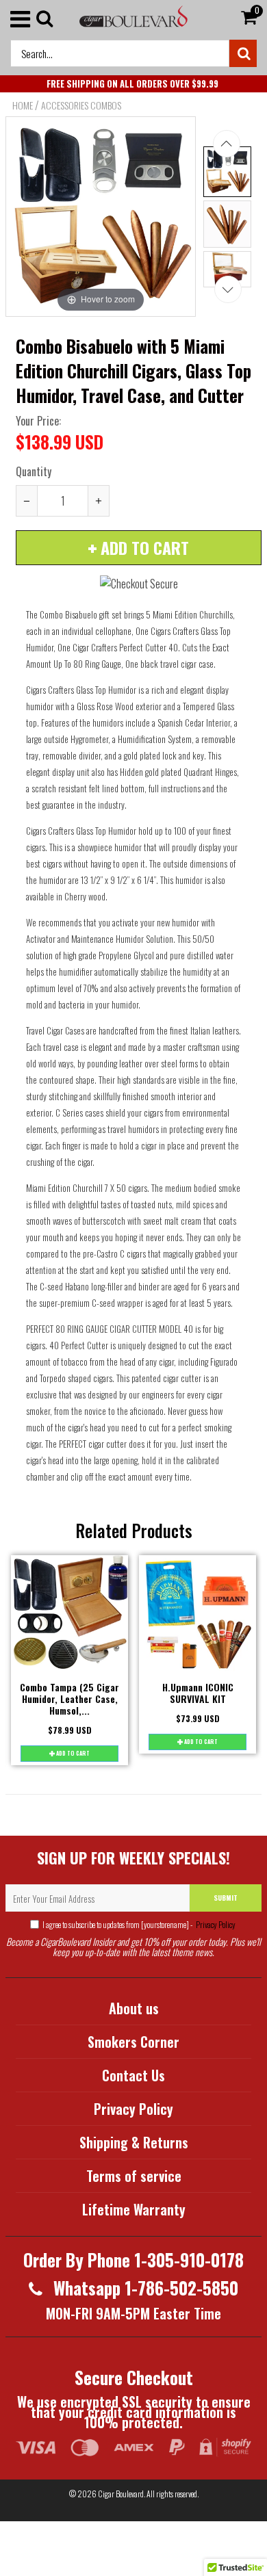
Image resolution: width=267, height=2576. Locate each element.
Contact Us (133, 2075)
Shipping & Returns (134, 2142)
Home (23, 105)
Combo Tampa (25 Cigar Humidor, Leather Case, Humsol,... (69, 1699)
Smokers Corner (133, 2042)
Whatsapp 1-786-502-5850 (144, 2288)
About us (134, 2008)
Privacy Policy (215, 1924)
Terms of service (134, 2176)
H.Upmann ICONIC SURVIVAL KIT (198, 1693)
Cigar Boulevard (121, 2494)
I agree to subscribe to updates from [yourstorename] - (139, 1924)
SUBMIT (226, 1898)
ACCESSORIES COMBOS (81, 105)
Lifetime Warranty (134, 2209)
